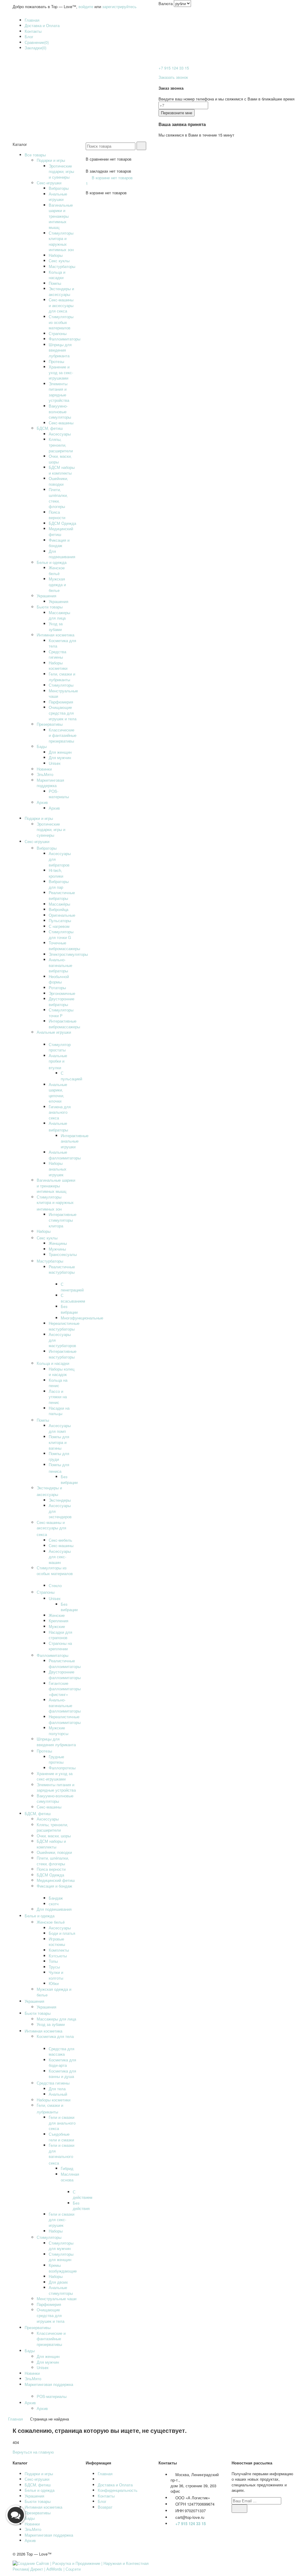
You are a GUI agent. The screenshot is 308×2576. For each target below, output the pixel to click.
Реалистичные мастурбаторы (62, 1270)
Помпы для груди (59, 1456)
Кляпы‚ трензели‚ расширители (61, 445)
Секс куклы (59, 261)
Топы (53, 1961)
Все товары (35, 155)
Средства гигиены (57, 654)
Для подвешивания (62, 554)
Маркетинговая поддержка (50, 783)
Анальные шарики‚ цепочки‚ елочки (58, 1093)
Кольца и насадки (57, 275)
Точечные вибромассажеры (64, 946)
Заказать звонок (173, 77)
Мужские (57, 1626)
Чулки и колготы (56, 1975)
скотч (54, 1904)
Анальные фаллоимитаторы (65, 1155)
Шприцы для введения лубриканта (60, 350)
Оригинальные (62, 915)
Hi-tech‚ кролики (56, 873)
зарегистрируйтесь (119, 6)
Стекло (55, 1585)
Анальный (58, 2094)
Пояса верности (57, 515)
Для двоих (58, 2282)
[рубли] (182, 3)
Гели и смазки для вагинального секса (62, 2154)
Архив (42, 802)
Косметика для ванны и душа (62, 2074)
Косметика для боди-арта (62, 2063)
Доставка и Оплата (42, 25)
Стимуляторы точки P (61, 1013)
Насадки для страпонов (60, 1635)
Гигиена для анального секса (60, 1112)
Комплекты (59, 1950)
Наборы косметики (58, 666)
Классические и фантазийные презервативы (63, 735)
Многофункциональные (82, 1318)
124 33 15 (174, 68)
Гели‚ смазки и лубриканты (62, 677)
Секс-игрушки (49, 183)
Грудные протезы (56, 1759)
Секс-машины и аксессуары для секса (61, 305)
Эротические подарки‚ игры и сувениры (61, 171)
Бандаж (56, 1898)
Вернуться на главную (33, 2452)
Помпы (55, 283)
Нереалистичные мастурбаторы (64, 1326)
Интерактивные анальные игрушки (75, 1141)
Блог (29, 37)
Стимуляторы (61, 685)
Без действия (81, 2206)
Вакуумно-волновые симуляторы (60, 411)
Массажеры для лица (59, 615)
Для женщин (60, 752)
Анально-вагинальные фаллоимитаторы (65, 1705)
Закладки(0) (35, 48)
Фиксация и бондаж (59, 543)
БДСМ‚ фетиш (50, 428)
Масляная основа (70, 2177)
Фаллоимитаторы (65, 339)
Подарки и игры (51, 160)
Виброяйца (59, 909)
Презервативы (50, 724)
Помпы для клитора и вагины (59, 1442)
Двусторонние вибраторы (62, 1002)
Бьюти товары (50, 607)
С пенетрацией (72, 1287)
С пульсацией (71, 1076)
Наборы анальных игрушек (58, 1169)
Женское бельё (57, 571)
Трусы (54, 1967)
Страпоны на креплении (60, 1646)
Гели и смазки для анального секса (62, 2123)
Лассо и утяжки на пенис (58, 1397)
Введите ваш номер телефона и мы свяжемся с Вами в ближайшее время (226, 99)
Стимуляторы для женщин (61, 2257)
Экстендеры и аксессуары (61, 291)
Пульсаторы (60, 920)
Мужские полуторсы (59, 1731)
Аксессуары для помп (60, 1428)
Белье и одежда (52, 562)
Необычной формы (59, 979)
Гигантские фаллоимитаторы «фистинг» (65, 1689)
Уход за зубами (56, 626)
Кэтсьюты (58, 1956)
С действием (83, 2195)
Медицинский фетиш (61, 531)
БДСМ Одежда (62, 523)
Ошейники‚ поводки (58, 481)
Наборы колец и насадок (62, 1372)
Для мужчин (60, 757)
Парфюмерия (61, 702)
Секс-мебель (60, 1540)
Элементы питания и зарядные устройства (59, 392)
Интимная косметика (55, 635)
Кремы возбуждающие (63, 2268)
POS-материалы (59, 794)
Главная (32, 20)
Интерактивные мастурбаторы (63, 1354)
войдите (86, 6)
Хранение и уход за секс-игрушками (61, 372)
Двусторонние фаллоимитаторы (65, 1675)
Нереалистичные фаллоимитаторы (65, 1719)
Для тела (57, 2089)
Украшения (46, 596)
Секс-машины (61, 423)
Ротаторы (57, 988)
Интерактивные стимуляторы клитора (63, 1220)
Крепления (59, 1621)
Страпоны (58, 333)
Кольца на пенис (58, 1383)
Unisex (55, 763)
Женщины (58, 1243)
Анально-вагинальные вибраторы (60, 965)
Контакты (33, 31)
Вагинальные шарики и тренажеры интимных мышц (61, 216)
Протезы (56, 361)
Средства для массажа (62, 2051)
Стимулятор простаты (60, 1047)
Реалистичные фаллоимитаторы (65, 1663)
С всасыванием (73, 1298)
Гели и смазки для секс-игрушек (62, 2220)
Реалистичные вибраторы (62, 895)
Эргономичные (62, 993)
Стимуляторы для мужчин (61, 2246)
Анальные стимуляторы (61, 2290)
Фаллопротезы (62, 1768)
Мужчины (57, 1249)
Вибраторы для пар (59, 884)
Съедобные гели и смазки (61, 2137)
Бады (42, 746)
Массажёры (59, 904)
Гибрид (67, 2168)
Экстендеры (60, 1500)
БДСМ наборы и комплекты (62, 470)
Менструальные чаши (63, 694)
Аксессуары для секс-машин (60, 1557)
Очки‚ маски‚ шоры (60, 459)
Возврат (105, 2507)
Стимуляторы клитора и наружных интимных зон (61, 241)
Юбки (54, 1983)
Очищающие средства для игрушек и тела (63, 713)
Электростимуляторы (68, 954)
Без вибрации (69, 1309)
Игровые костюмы (57, 1942)
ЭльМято (45, 774)
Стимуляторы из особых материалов (61, 322)
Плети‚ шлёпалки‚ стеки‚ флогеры (58, 498)
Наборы (56, 255)
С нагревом (59, 926)
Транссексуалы (63, 1254)
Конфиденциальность (118, 2490)
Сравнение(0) (37, 42)
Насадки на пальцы (59, 1411)
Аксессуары (60, 434)
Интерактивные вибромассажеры (64, 1024)
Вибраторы (59, 188)
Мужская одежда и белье (57, 584)
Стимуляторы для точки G (61, 934)
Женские (57, 1615)
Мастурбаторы (62, 266)
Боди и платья (62, 1933)
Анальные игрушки (58, 197)
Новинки (44, 769)
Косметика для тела (62, 643)
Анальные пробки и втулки (58, 1062)
